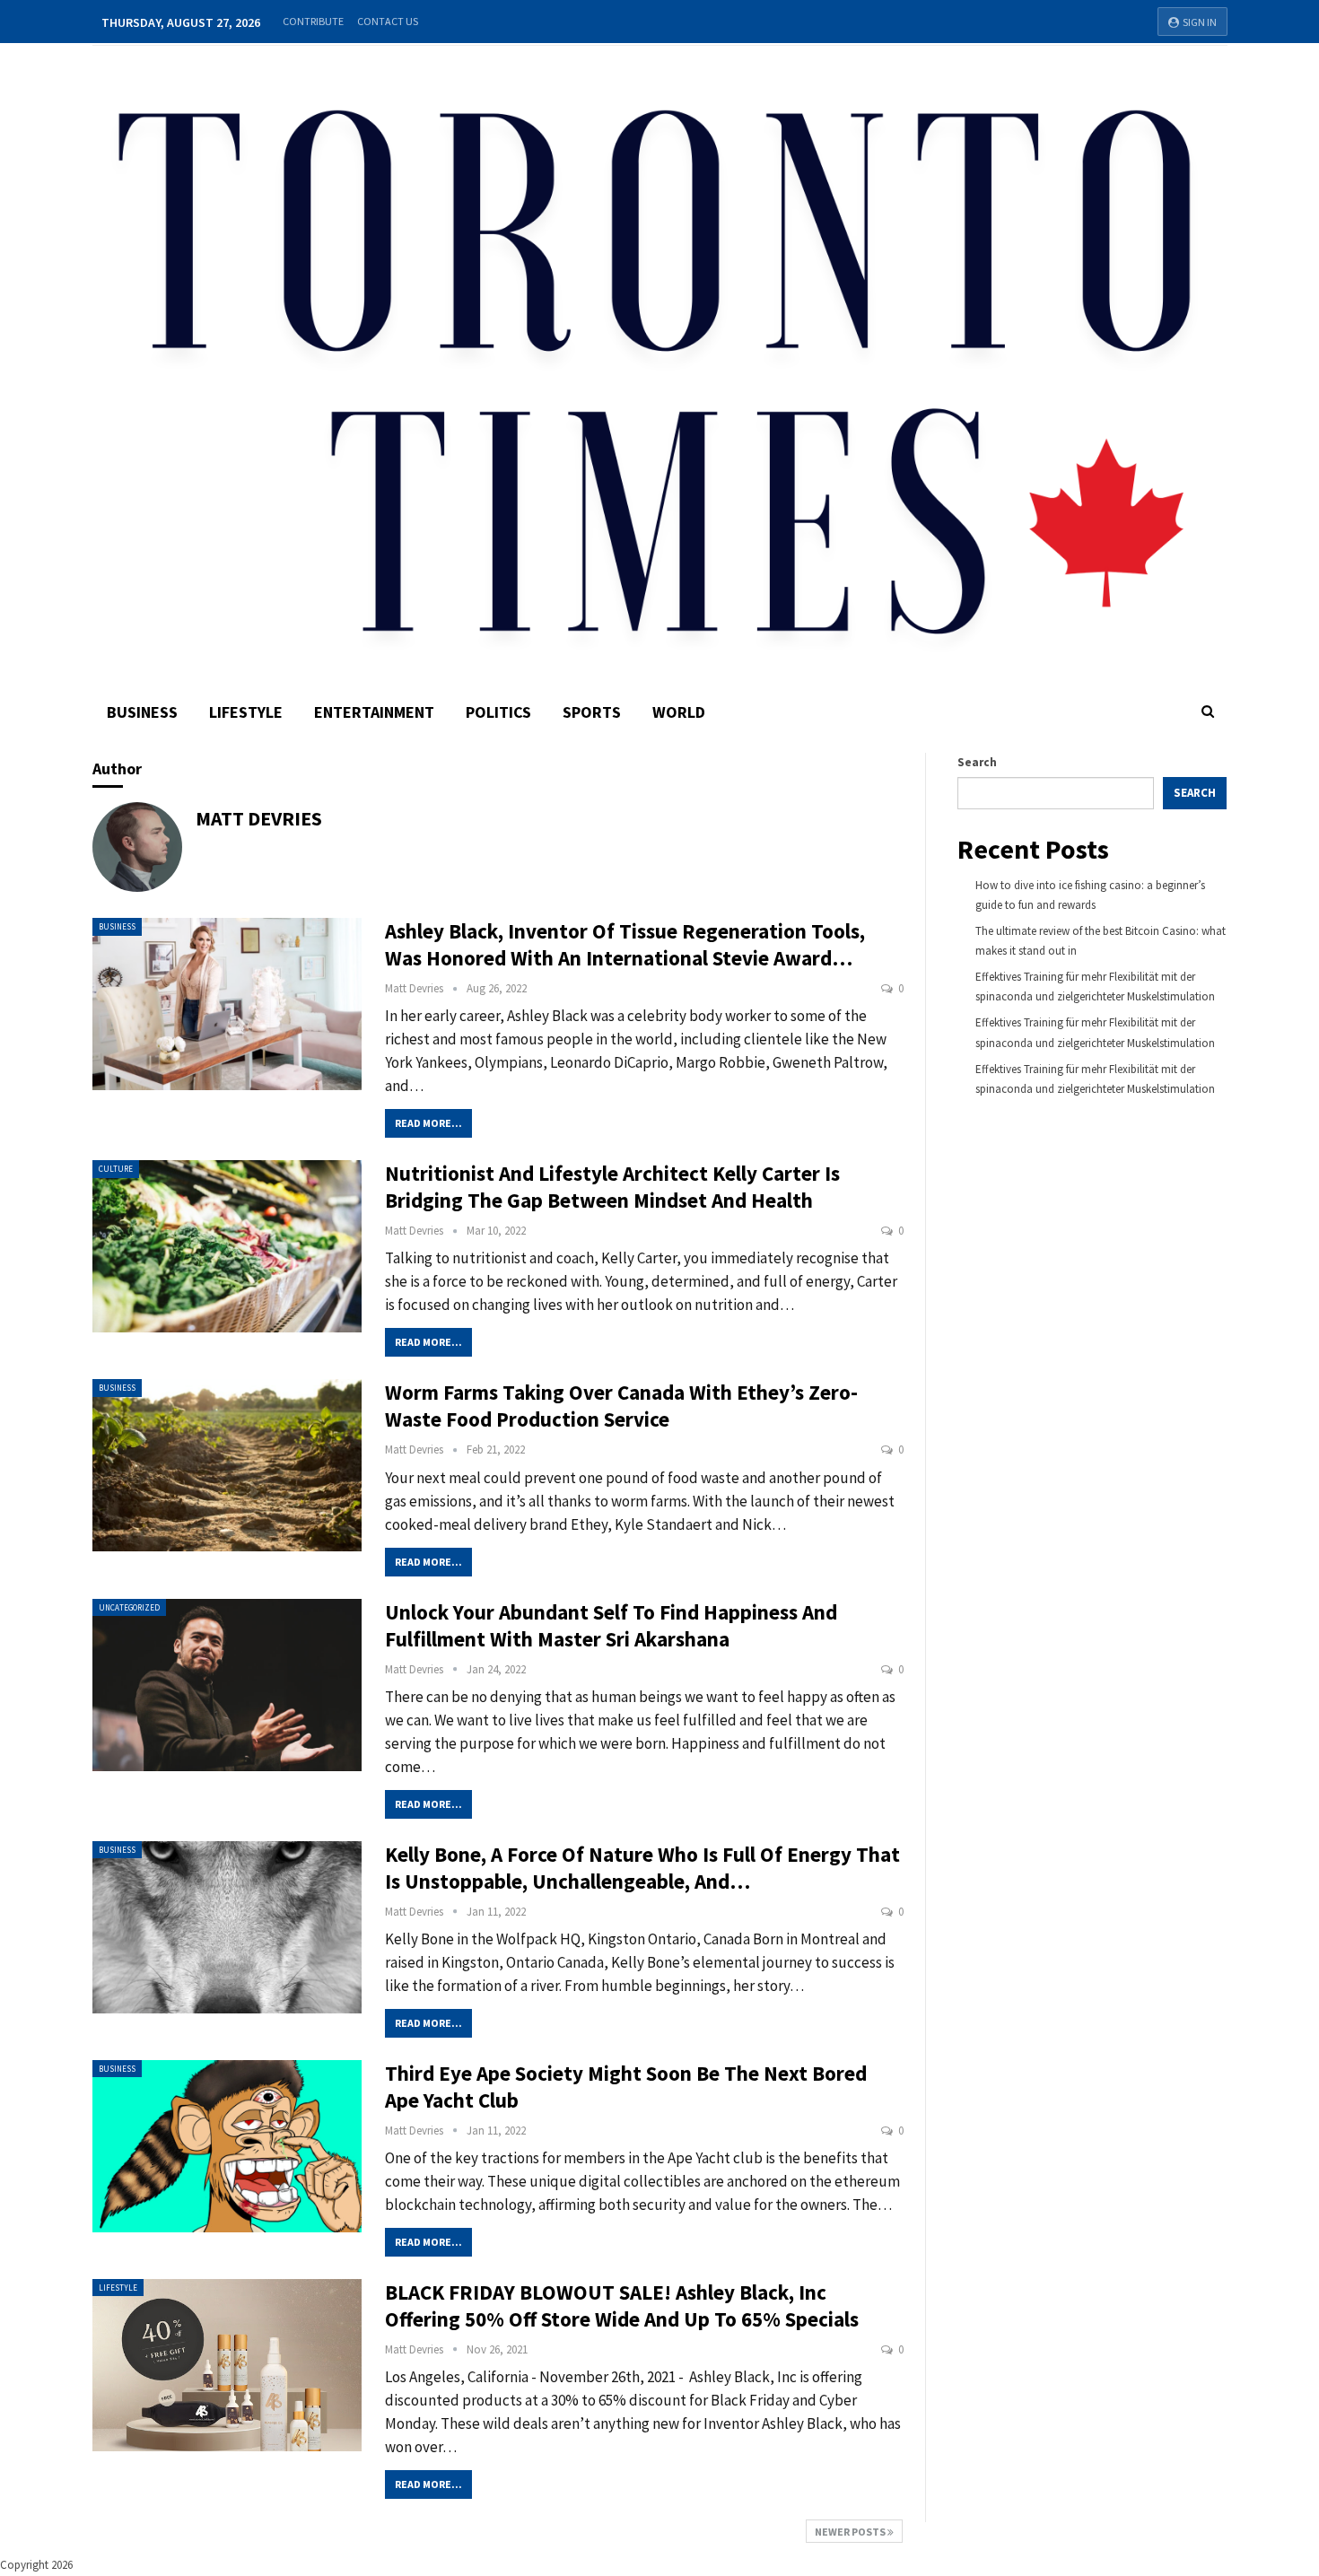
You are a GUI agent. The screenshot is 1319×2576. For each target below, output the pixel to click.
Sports (592, 712)
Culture (116, 1169)
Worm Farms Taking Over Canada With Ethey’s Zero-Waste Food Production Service (621, 1406)
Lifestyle (246, 712)
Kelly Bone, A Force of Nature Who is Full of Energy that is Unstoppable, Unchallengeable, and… (642, 1868)
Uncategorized (129, 1607)
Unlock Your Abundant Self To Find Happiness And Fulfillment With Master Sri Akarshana (611, 1625)
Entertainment (374, 712)
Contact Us (388, 21)
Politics (498, 712)
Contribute (313, 21)
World (679, 712)
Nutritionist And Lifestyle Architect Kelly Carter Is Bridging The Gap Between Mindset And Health (612, 1187)
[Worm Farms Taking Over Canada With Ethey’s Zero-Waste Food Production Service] (227, 1465)
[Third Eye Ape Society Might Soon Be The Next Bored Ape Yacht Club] (227, 2146)
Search (977, 762)
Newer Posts (851, 2532)
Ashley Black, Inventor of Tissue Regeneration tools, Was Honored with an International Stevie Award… (625, 944)
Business (142, 712)
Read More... (428, 1123)
